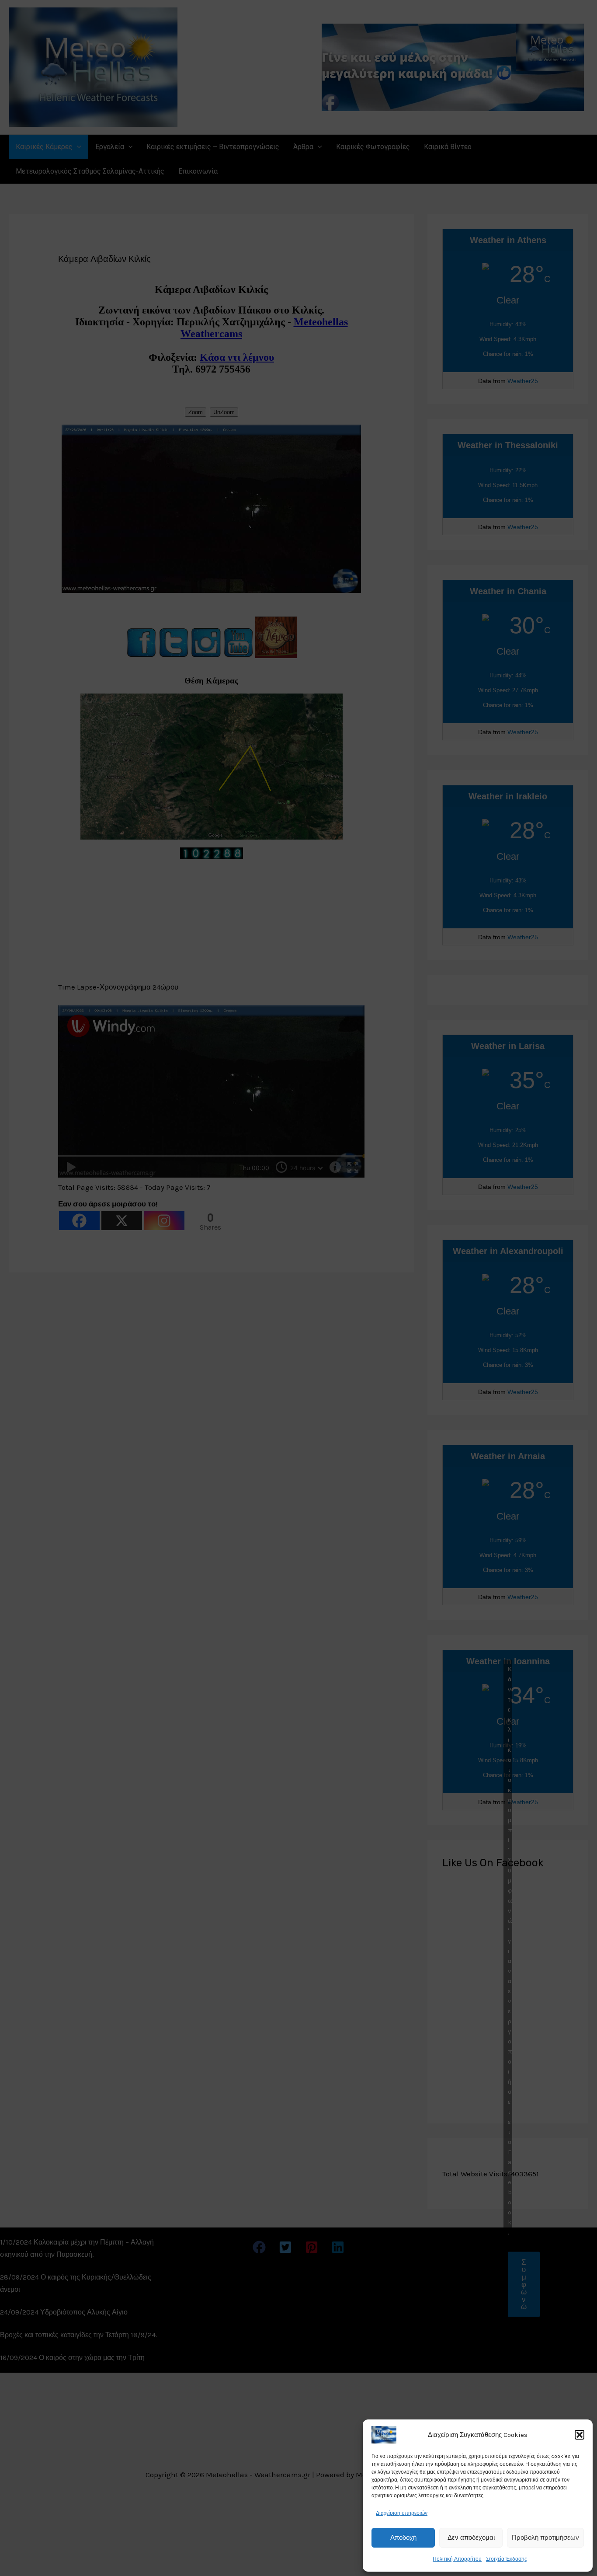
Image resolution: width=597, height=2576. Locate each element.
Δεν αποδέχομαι (471, 2538)
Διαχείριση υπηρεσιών (402, 2513)
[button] (580, 2435)
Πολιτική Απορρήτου (457, 2559)
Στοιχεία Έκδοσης (507, 2559)
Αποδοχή (403, 2538)
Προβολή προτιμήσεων (545, 2538)
